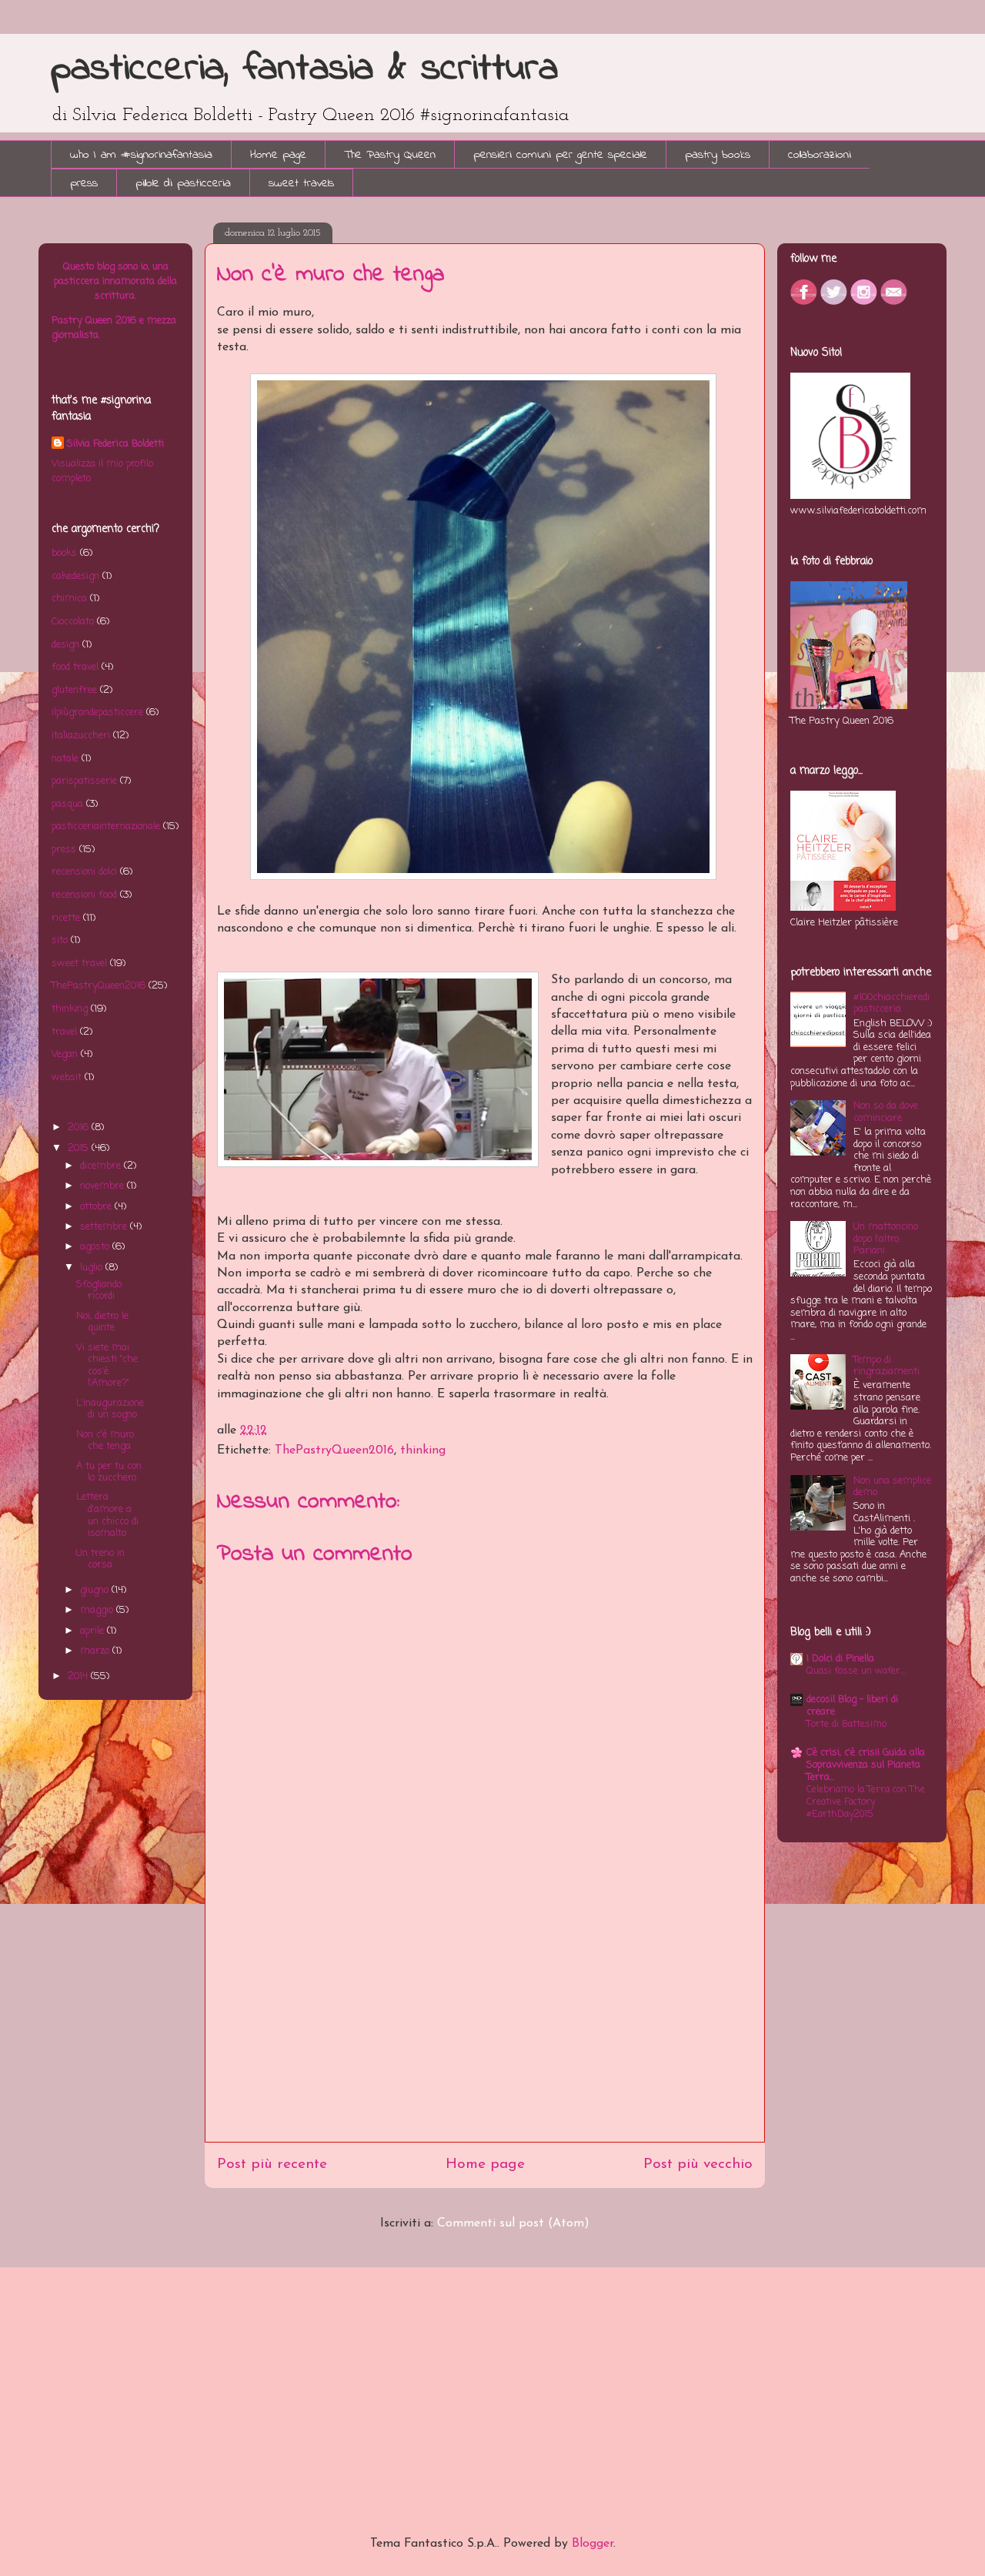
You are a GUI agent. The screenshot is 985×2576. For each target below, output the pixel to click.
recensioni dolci (84, 872)
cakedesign (75, 576)
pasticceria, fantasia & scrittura (304, 69)
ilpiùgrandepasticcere (97, 713)
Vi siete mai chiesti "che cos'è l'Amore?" (107, 1366)
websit (67, 1077)
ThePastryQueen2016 (334, 1450)
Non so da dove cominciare (886, 1112)
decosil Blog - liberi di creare (852, 1706)
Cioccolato (73, 622)
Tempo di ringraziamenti (886, 1366)
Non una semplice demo (892, 1487)
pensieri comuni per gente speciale (560, 155)
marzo (96, 1651)
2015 (80, 1148)
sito (60, 940)
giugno (96, 1590)
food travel (75, 667)
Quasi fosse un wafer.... (856, 1671)
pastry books (718, 155)
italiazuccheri (81, 736)
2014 (79, 1676)
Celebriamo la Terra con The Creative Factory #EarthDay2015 (866, 1802)
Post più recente (272, 2165)
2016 (80, 1127)
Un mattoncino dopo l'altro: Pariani (886, 1239)
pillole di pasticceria (183, 183)
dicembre (102, 1166)
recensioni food (84, 895)
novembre (104, 1186)
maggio (98, 1610)
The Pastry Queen (390, 155)
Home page (278, 155)
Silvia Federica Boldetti (115, 444)
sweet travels (301, 183)
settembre (105, 1227)
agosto (96, 1247)
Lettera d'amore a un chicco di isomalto (107, 1515)
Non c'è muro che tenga (105, 1441)
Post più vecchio (698, 2165)
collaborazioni (820, 155)
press (84, 183)
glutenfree (74, 690)
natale (65, 759)
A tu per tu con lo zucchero (109, 1472)
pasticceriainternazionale (106, 826)
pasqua (67, 804)
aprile (93, 1631)
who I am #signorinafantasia (141, 155)
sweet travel (79, 963)
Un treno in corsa (100, 1559)
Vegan (65, 1054)
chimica (69, 599)
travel (64, 1032)
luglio (93, 1268)
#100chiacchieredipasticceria (892, 1004)
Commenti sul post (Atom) (513, 2223)
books (64, 553)
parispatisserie (84, 781)
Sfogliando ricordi (99, 1291)
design (65, 645)
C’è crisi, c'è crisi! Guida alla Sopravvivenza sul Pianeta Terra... (866, 1765)
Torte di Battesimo (846, 1724)
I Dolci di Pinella (840, 1659)
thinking (423, 1450)
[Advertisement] (485, 2034)
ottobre (97, 1207)
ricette (66, 918)
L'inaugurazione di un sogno (110, 1409)
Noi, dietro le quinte (102, 1322)
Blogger (593, 2544)
